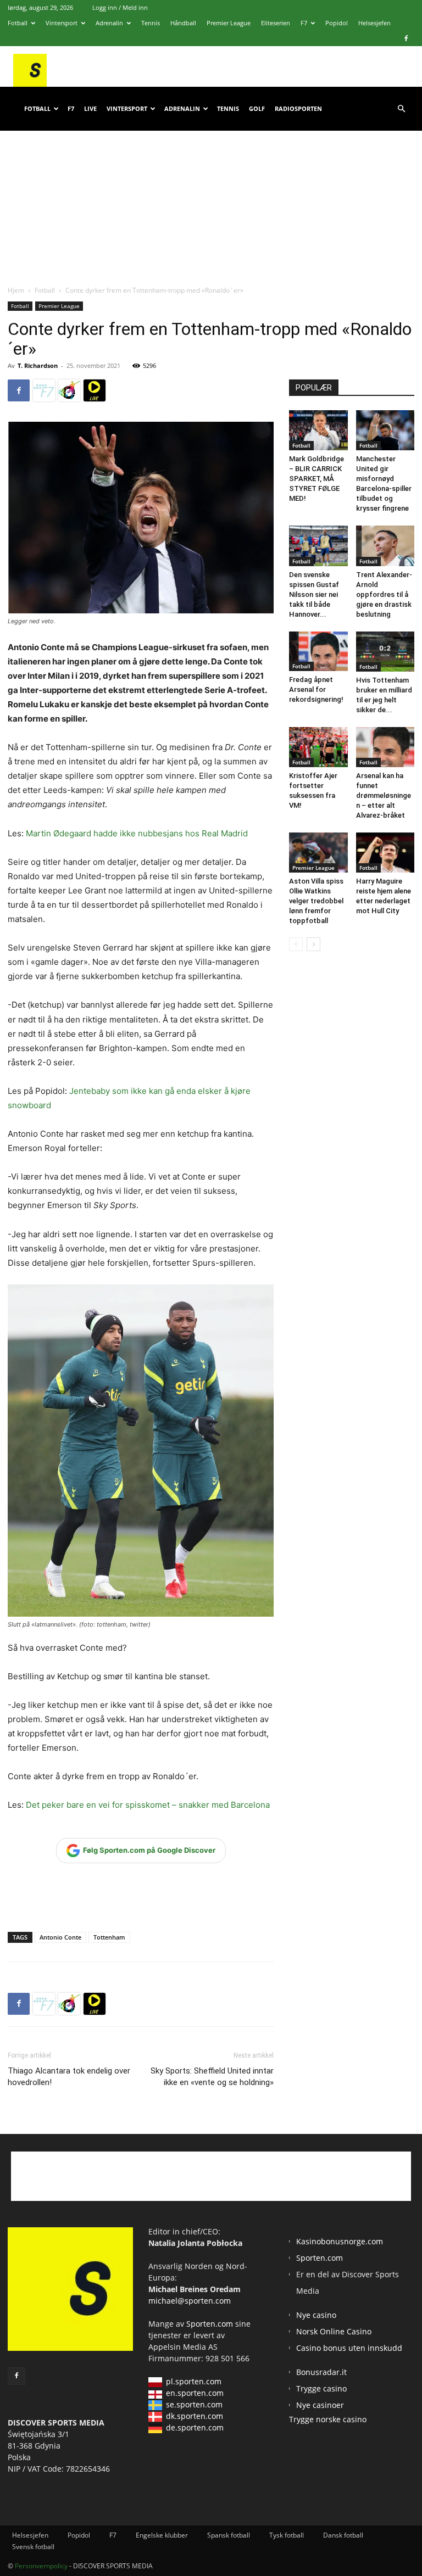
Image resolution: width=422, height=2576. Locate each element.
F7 (304, 23)
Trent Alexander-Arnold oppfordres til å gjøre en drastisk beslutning (384, 594)
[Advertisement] (211, 197)
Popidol (337, 23)
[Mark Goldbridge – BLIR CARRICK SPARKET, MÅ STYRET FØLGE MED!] (318, 430)
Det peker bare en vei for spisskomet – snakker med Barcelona (148, 1805)
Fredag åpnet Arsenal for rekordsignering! (316, 689)
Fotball (18, 23)
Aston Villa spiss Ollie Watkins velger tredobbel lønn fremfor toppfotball (316, 901)
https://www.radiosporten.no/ (69, 390)
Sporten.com (211, 2324)
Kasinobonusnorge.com (340, 2241)
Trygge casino (321, 2388)
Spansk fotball (229, 2535)
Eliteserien (276, 23)
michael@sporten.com (190, 2301)
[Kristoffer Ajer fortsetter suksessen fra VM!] (318, 747)
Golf (257, 108)
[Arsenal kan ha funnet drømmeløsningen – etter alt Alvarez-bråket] (385, 747)
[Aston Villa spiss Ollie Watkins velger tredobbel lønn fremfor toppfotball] (318, 853)
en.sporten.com (195, 2393)
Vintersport (62, 23)
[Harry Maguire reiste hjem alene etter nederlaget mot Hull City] (385, 853)
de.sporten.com (195, 2427)
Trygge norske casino (328, 2419)
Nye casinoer (320, 2405)
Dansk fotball (343, 2535)
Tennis (151, 23)
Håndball (183, 23)
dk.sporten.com (195, 2416)
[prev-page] (296, 944)
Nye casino (316, 2315)
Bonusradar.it (321, 2372)
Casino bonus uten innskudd (349, 2348)
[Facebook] (406, 38)
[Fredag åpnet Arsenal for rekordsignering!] (318, 652)
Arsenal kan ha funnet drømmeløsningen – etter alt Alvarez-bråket (384, 795)
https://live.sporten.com (95, 390)
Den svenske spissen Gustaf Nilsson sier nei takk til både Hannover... (314, 594)
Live (90, 108)
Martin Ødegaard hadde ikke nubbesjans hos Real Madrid (137, 833)
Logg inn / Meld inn (120, 7)
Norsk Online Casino (334, 2331)
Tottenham (109, 1937)
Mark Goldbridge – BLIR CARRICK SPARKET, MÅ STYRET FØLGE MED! (316, 479)
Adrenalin (109, 23)
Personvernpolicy (41, 2566)
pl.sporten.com (194, 2381)
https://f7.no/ (44, 390)
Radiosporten (298, 108)
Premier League (229, 23)
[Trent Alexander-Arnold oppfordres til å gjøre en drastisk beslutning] (385, 546)
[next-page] (313, 944)
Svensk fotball (33, 2547)
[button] (401, 109)
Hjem (16, 290)
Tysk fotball (287, 2535)
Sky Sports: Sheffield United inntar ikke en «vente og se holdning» (212, 2077)
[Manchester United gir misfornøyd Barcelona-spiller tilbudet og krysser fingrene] (385, 430)
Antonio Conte (60, 1937)
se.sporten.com (194, 2404)
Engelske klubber (162, 2535)
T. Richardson (38, 365)
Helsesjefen (374, 23)
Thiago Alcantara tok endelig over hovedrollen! (69, 2077)
